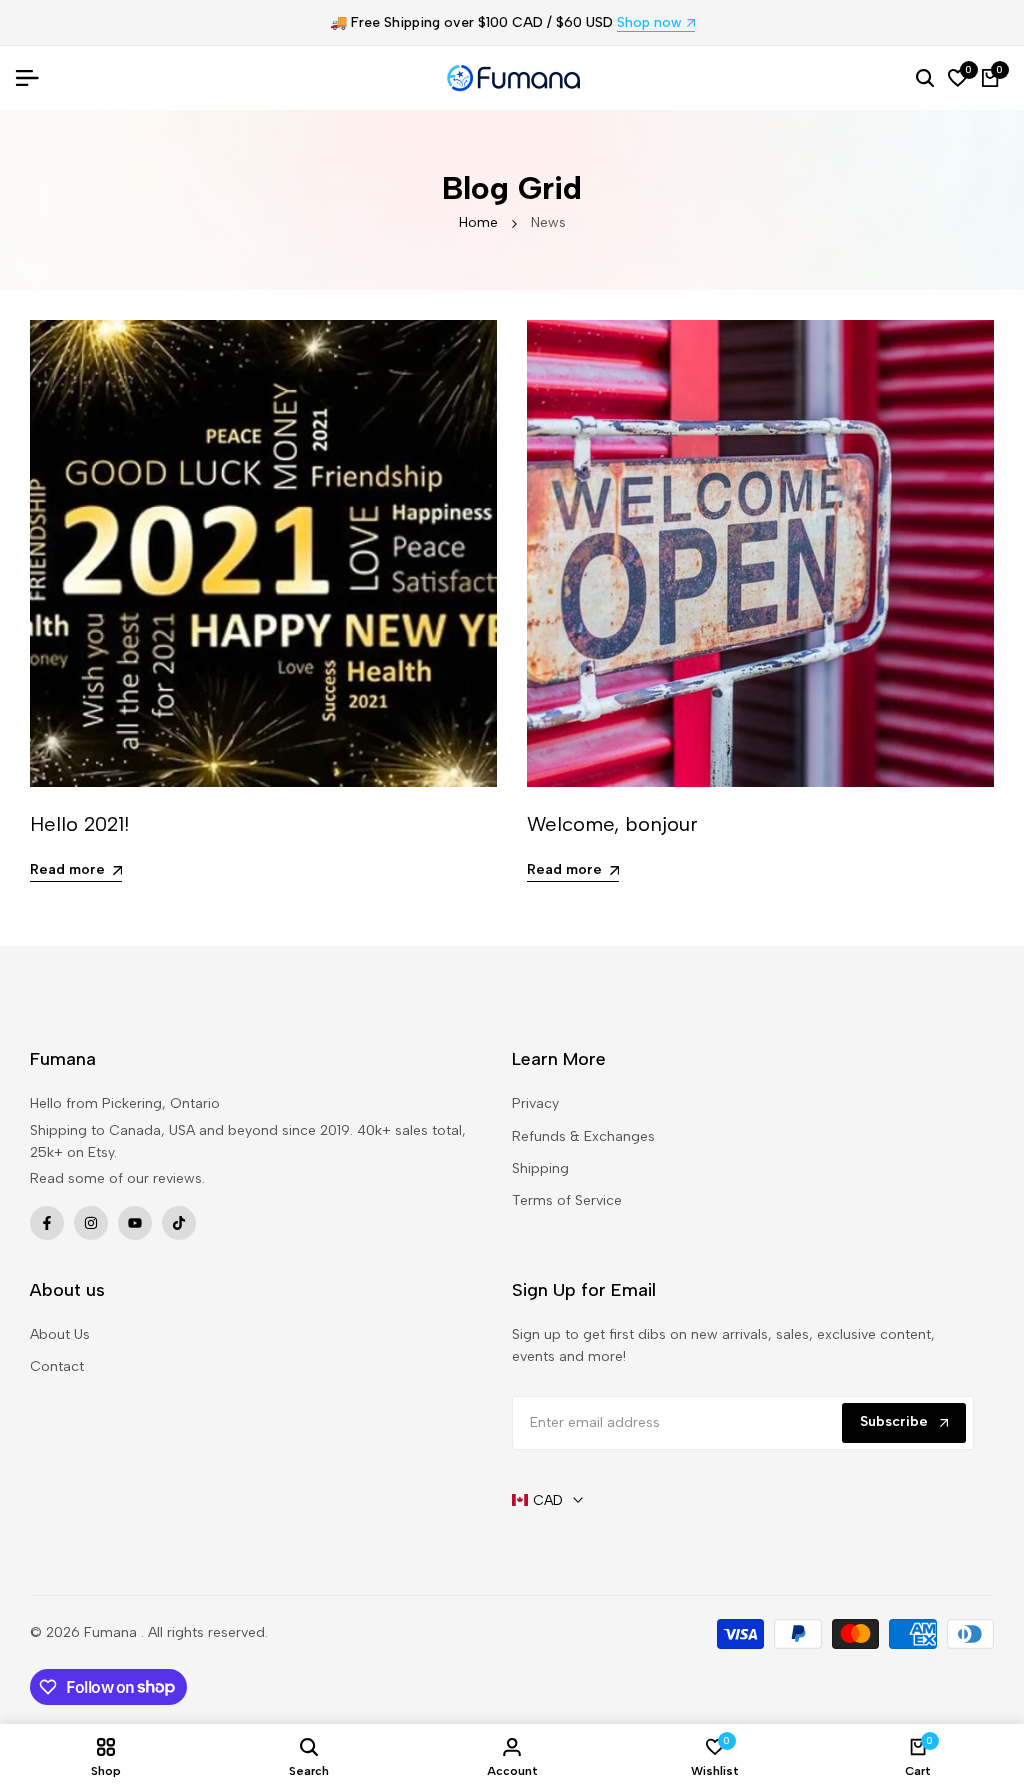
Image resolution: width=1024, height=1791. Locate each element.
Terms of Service (567, 1200)
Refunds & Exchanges (583, 1136)
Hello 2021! (79, 824)
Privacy (535, 1103)
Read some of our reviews (116, 1178)
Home (478, 222)
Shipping (540, 1168)
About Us (60, 1334)
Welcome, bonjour (612, 824)
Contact (57, 1366)
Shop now (649, 23)
